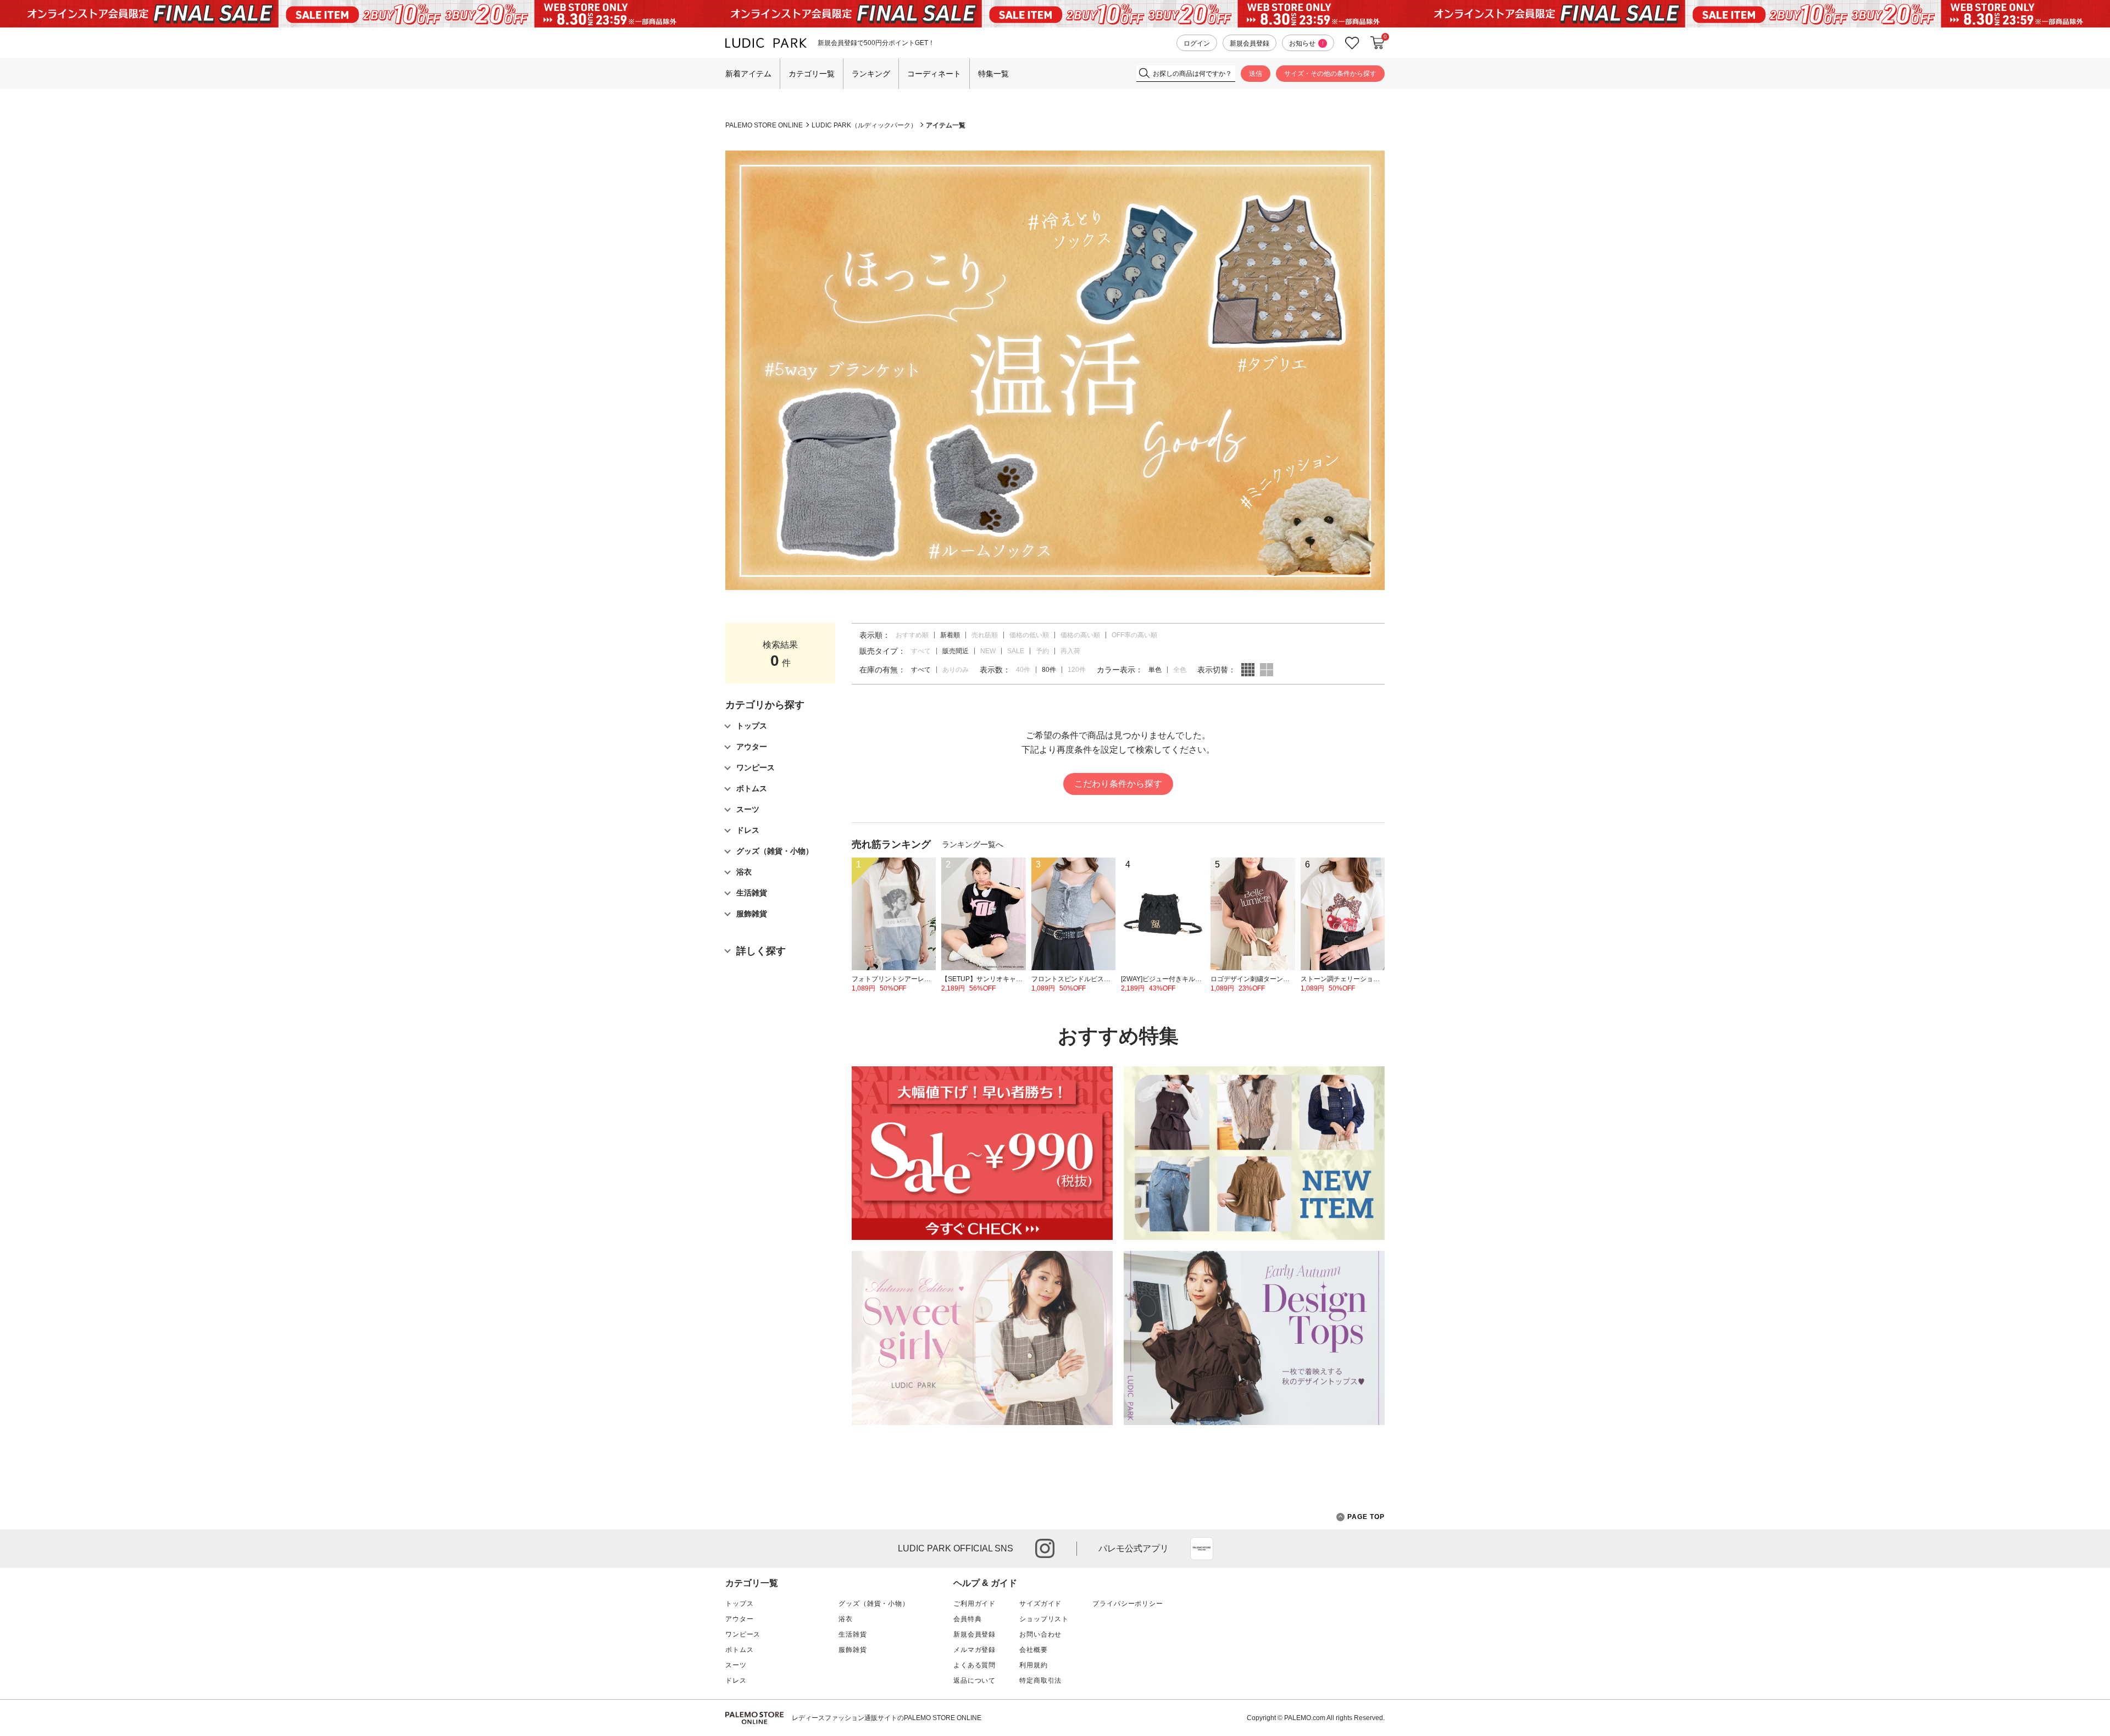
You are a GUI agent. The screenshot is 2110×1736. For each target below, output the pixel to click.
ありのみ (956, 670)
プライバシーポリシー (1128, 1604)
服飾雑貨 (853, 1650)
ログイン (1197, 43)
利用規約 (1033, 1665)
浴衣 (846, 1619)
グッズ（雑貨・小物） (874, 1604)
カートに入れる (1378, 43)
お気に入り (1352, 43)
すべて (921, 651)
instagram (1045, 1548)
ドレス (736, 1681)
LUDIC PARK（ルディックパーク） (864, 125)
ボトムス (739, 1650)
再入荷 (1070, 651)
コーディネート (934, 74)
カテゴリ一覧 (812, 74)
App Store (1202, 1549)
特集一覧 (993, 74)
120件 (1077, 670)
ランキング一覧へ (973, 844)
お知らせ (1306, 43)
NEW (988, 651)
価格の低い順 (1029, 635)
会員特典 (967, 1619)
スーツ (736, 1665)
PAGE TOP (1366, 1517)
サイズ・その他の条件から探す (1330, 74)
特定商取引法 (1040, 1681)
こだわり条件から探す (1118, 784)
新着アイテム (748, 74)
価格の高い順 (1080, 635)
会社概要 (1033, 1650)
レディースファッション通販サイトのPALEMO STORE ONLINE (887, 1718)
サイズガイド (1040, 1604)
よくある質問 (975, 1665)
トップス (739, 1604)
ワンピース (743, 1634)
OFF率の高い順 (1134, 635)
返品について (975, 1681)
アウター (739, 1619)
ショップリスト (1044, 1619)
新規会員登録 (1250, 43)
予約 (1042, 651)
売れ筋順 (985, 635)
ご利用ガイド (975, 1604)
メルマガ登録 (975, 1650)
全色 (1180, 670)
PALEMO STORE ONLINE (764, 125)
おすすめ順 (912, 635)
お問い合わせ (1040, 1634)
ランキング (871, 74)
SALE (1016, 651)
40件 (1023, 670)
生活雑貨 (853, 1634)
